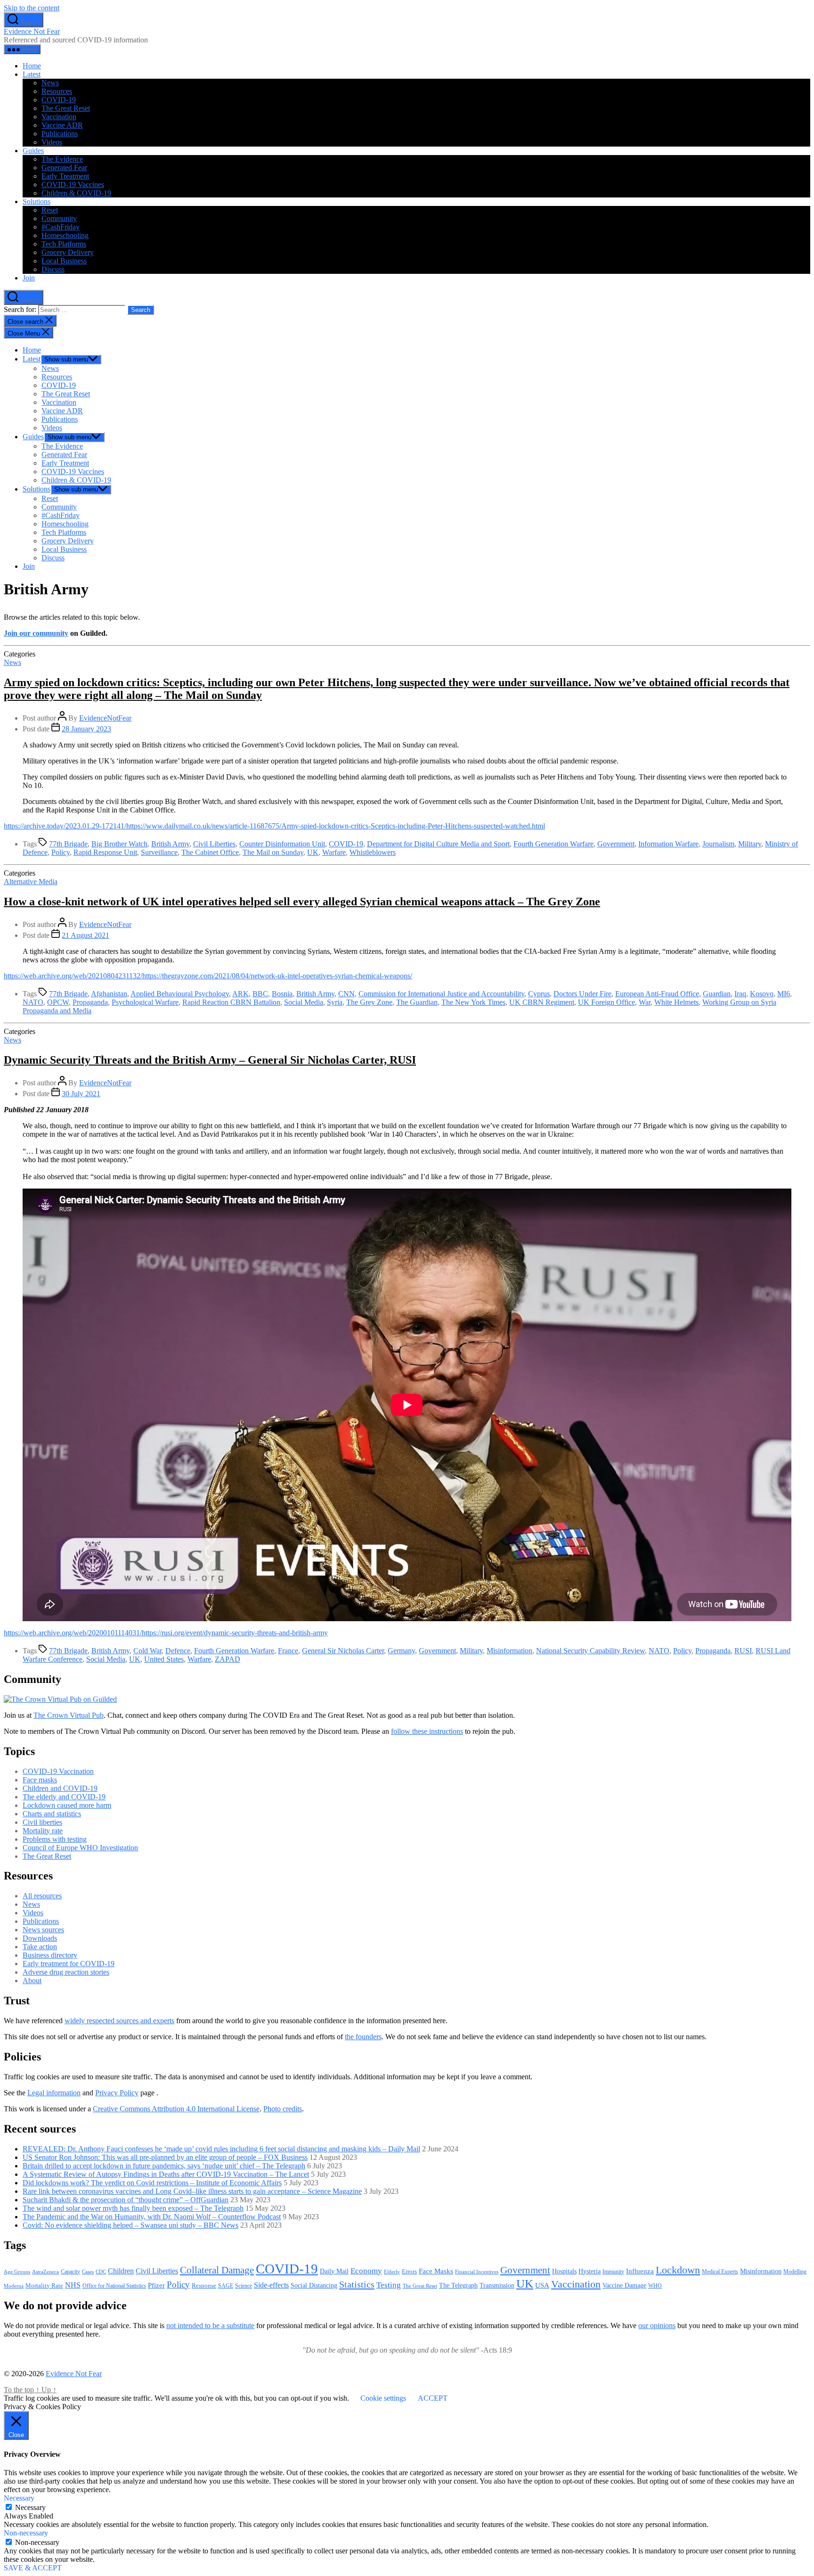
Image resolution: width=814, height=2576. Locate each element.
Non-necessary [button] (26, 2533)
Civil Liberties (214, 844)
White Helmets (676, 1002)
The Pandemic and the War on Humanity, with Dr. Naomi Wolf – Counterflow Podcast (152, 2217)
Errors (409, 2271)
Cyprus (539, 994)
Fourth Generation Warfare (554, 844)
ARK (240, 994)
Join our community (36, 633)
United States (164, 1659)
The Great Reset (66, 108)
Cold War (147, 1651)
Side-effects (271, 2285)
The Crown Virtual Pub (69, 1715)
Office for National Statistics (114, 2286)
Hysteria (590, 2271)
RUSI (743, 1651)
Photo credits (283, 2109)
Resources (57, 91)
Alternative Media (31, 882)
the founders (363, 2037)
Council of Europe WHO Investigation (80, 1848)
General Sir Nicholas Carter (343, 1651)
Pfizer (156, 2285)
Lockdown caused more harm (67, 1805)
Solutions (37, 201)
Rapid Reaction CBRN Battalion (231, 1002)
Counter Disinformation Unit (282, 844)
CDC (101, 2272)
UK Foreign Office (606, 1002)
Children (121, 2271)
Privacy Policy (117, 2093)
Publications (60, 134)
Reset (50, 210)
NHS (73, 2285)
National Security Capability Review (590, 1651)
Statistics (357, 2284)
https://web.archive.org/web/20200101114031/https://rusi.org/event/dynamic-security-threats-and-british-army (166, 1633)
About (32, 1981)
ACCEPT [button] (433, 2398)
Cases (88, 2272)
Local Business (64, 261)
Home (32, 66)
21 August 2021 (85, 935)
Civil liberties (42, 1822)
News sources (43, 1930)
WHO (655, 2286)
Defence (178, 1651)
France (288, 1651)
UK (313, 852)
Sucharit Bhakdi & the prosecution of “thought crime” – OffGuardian (126, 2200)
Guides (33, 151)
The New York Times (473, 1002)
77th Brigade (68, 844)
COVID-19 (59, 100)
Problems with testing (55, 1839)
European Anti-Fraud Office (657, 994)
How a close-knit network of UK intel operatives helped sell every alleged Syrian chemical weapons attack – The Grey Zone (302, 902)
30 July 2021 (81, 1094)
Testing (389, 2285)
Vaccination (59, 117)
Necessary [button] (19, 2498)
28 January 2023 (86, 729)
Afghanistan (109, 994)
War (645, 1002)
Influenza (640, 2271)
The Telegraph (458, 2285)
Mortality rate (43, 1831)
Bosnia (282, 994)
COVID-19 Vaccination (58, 1771)
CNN (346, 994)
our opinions (657, 2326)
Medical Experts (720, 2272)
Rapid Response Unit (105, 852)
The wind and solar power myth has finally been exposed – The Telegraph (133, 2208)
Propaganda (90, 1002)
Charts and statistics (52, 1814)
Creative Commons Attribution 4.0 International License (176, 2109)
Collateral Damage (217, 2270)
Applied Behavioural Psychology (180, 994)
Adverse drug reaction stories (66, 1972)
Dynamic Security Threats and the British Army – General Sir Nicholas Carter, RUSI (210, 1060)
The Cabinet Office (210, 852)
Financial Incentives (477, 2272)
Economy (366, 2271)
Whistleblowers (373, 852)
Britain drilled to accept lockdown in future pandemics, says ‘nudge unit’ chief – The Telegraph (164, 2166)
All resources (42, 1896)
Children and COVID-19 (60, 1788)
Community (59, 218)
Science (244, 2286)
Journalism (718, 844)
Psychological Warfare (145, 1002)
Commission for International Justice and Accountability (441, 994)
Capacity (70, 2272)
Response (204, 2285)
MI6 (784, 994)
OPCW (58, 1002)
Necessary (30, 2507)
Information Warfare (668, 844)
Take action (40, 1947)
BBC (260, 994)
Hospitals (564, 2271)
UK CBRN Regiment (542, 1002)
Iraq (740, 994)
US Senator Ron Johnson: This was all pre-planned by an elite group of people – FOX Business (165, 2157)
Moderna (14, 2286)
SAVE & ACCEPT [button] (33, 2568)
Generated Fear (64, 168)
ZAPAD (228, 1659)
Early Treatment (65, 176)
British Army (170, 844)
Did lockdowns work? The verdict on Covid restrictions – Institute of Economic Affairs (152, 2183)
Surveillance (159, 852)
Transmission (497, 2285)
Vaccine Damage (624, 2285)
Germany (401, 1651)
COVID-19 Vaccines (73, 185)
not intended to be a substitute (210, 2326)
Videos (52, 142)
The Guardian (417, 1002)
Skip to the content (32, 8)
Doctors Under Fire (582, 994)
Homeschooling (65, 235)
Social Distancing (314, 2285)
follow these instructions (427, 1731)
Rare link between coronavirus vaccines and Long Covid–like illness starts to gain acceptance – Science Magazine (192, 2191)
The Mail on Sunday (273, 852)
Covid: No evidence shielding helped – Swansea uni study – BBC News (130, 2225)
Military (750, 844)
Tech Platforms (64, 244)
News (50, 83)
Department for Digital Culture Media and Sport (438, 844)
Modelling (795, 2272)
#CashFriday (61, 227)
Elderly (392, 2272)
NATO (33, 1002)
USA (542, 2285)
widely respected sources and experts (119, 2021)
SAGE (226, 2286)
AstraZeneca (45, 2272)
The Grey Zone (369, 1002)
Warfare (334, 852)
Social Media (304, 1002)
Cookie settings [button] (383, 2398)
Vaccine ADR (62, 125)
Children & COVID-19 (76, 193)
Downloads (40, 1938)
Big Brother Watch (119, 844)
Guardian (717, 994)
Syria (335, 1002)
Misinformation (509, 1651)
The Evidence (62, 159)
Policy (61, 852)
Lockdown (678, 2270)
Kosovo (762, 994)
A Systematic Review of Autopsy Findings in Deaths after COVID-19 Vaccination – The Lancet (166, 2174)
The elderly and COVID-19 (64, 1797)
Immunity (613, 2272)
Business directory (50, 1955)
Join (29, 278)
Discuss (53, 269)
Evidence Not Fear (32, 31)
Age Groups (17, 2272)
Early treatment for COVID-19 (69, 1964)
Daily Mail (334, 2271)
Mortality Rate (44, 2285)
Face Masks (436, 2271)
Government (616, 844)
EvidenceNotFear (105, 718)
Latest (32, 74)
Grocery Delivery (68, 252)
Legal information (54, 2093)
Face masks (40, 1780)
